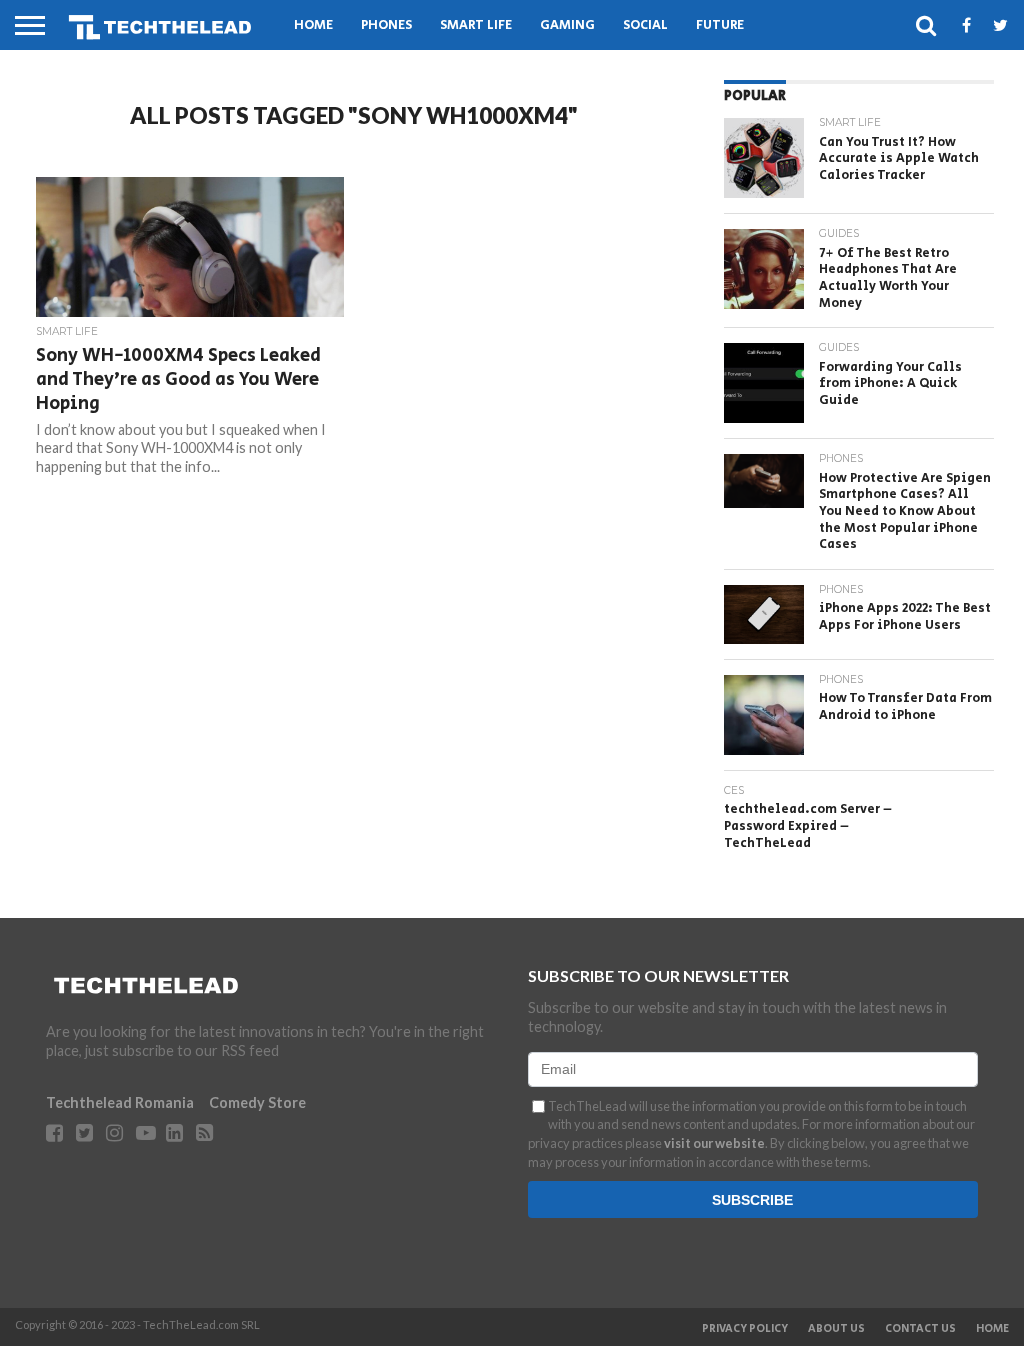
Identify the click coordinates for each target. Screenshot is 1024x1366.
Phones (386, 25)
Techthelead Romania (120, 1102)
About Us (836, 1329)
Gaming (567, 25)
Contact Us (920, 1329)
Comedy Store (257, 1102)
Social (645, 25)
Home (313, 25)
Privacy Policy (745, 1329)
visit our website (714, 1143)
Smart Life (476, 25)
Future (720, 25)
